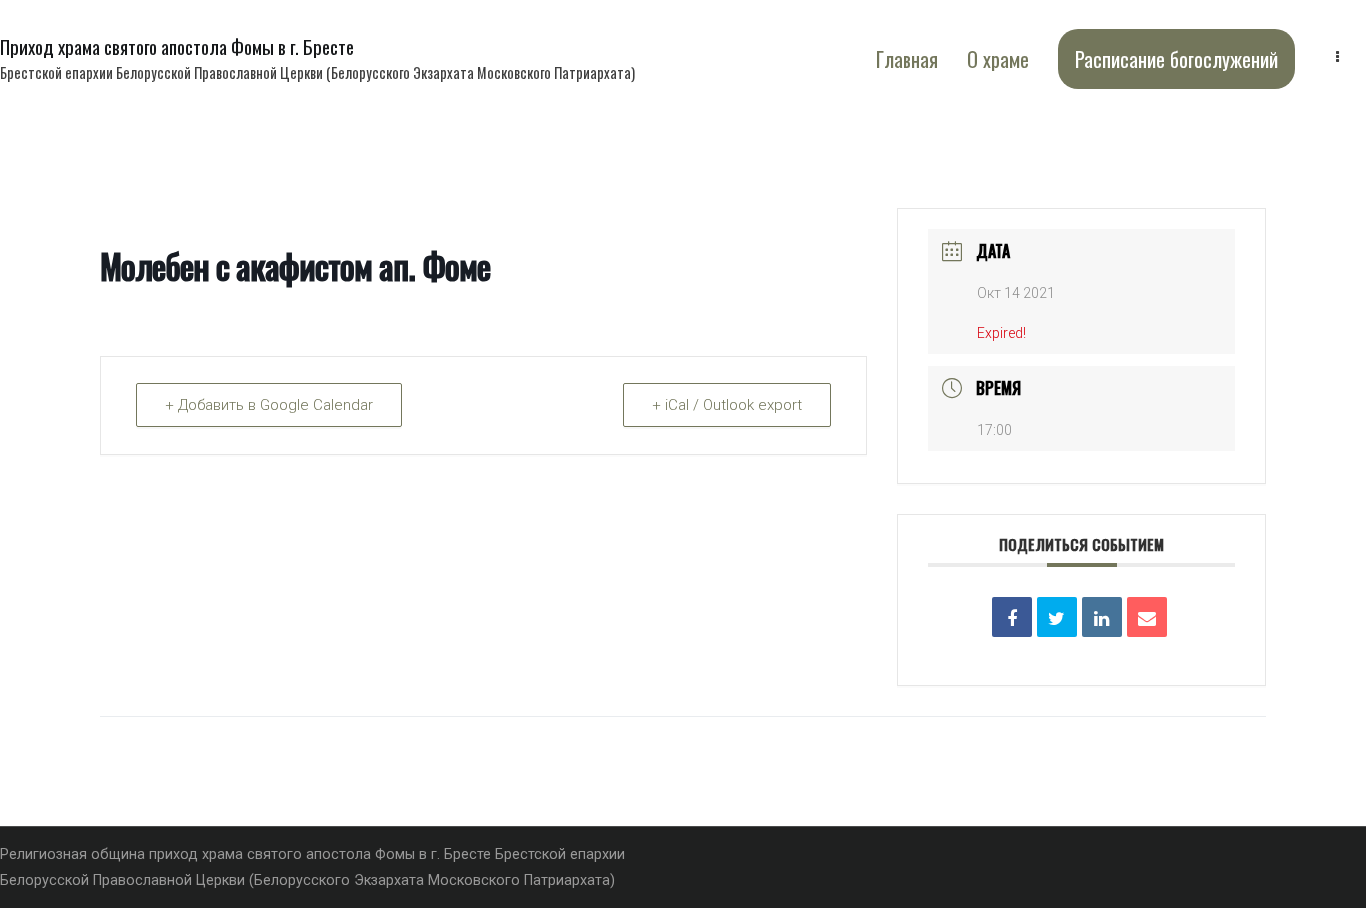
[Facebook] (1012, 617)
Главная (907, 59)
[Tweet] (1057, 617)
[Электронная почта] (1147, 617)
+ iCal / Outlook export (727, 405)
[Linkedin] (1102, 617)
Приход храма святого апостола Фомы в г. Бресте (177, 46)
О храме (998, 59)
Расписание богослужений (1176, 59)
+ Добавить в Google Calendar (269, 405)
